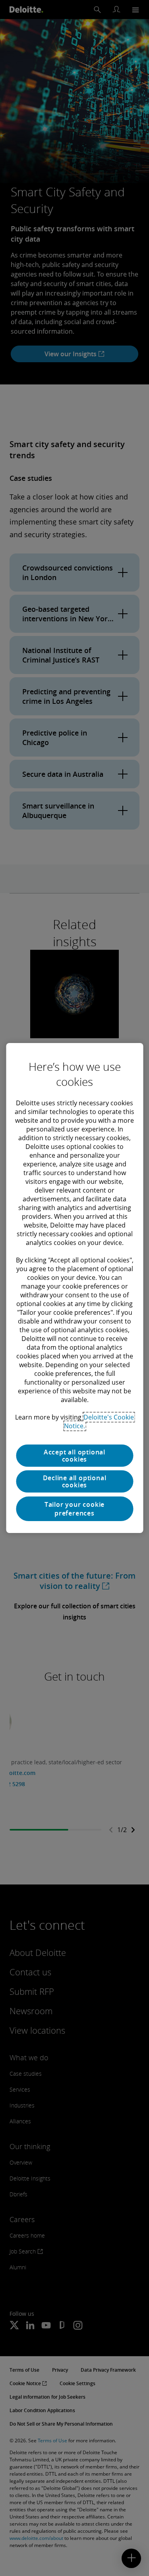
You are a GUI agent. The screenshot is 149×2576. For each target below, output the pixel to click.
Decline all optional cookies (75, 1481)
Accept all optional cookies (74, 1456)
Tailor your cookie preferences (74, 1509)
